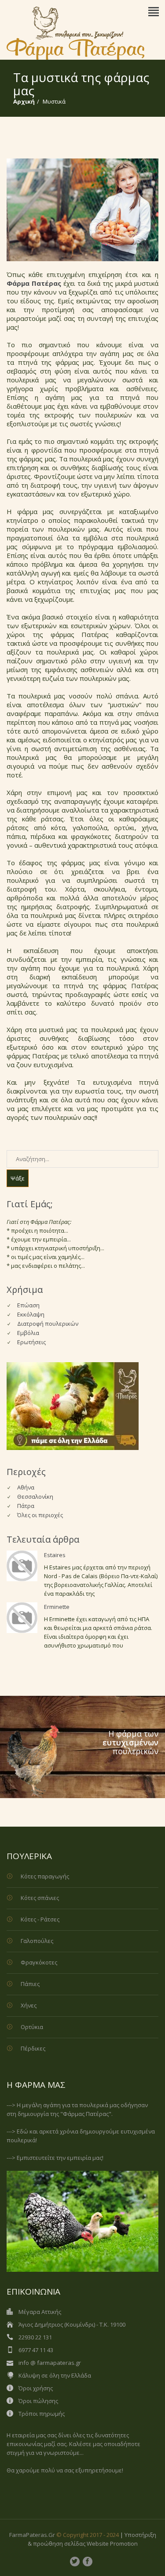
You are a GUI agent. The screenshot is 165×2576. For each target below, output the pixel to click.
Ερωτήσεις (31, 1342)
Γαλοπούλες (37, 1941)
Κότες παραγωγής (45, 1876)
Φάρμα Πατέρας (34, 283)
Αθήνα (26, 1487)
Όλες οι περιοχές (40, 1515)
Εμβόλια (28, 1333)
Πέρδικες (33, 2048)
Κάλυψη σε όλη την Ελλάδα (55, 2375)
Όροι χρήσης (36, 2388)
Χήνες (29, 2005)
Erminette (57, 1607)
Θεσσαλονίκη (35, 1497)
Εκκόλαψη (31, 1314)
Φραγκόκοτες (39, 1962)
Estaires (55, 1555)
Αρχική (24, 101)
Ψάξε (18, 1178)
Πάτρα (26, 1506)
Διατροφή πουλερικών (48, 1324)
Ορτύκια (32, 2027)
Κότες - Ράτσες (40, 1919)
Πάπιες (30, 1984)
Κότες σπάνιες (40, 1898)
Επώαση (28, 1305)
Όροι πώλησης (38, 2401)
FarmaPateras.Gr (32, 2535)
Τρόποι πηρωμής (42, 2414)
